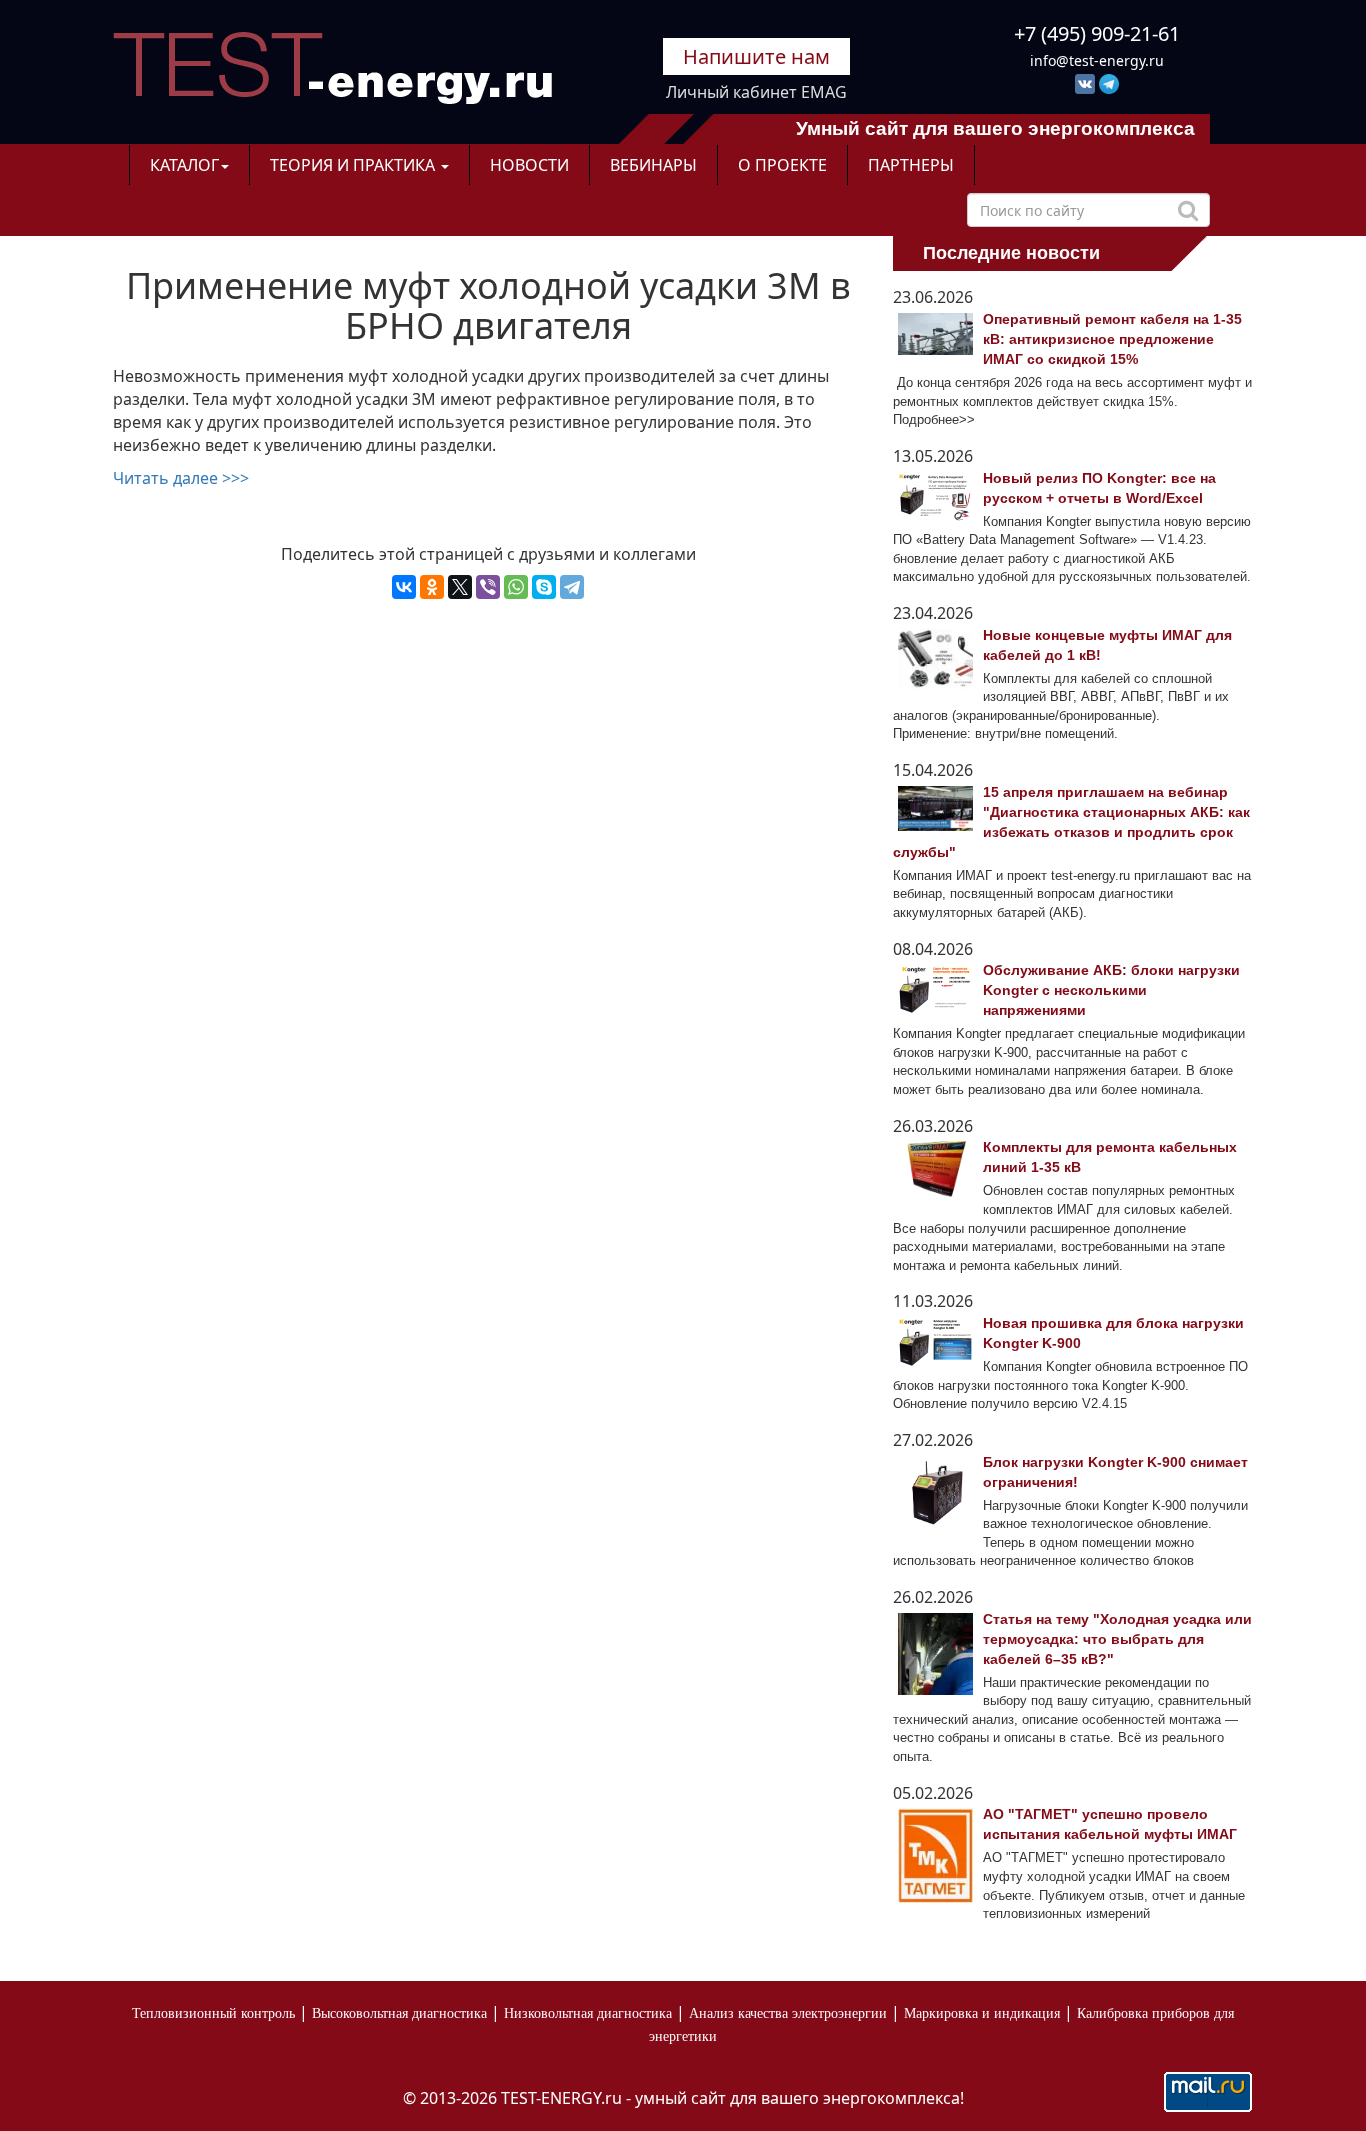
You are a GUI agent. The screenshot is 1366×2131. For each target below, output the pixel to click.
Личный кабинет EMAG (756, 92)
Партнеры (911, 165)
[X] (460, 587)
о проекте (782, 165)
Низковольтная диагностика (588, 2013)
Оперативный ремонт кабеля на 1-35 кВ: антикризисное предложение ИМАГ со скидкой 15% (1112, 339)
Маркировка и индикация (982, 2013)
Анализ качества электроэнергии (788, 2013)
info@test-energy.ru (1097, 60)
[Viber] (488, 587)
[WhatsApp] (516, 587)
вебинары (653, 165)
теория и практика (354, 165)
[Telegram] (572, 587)
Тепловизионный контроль (213, 2013)
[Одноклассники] (432, 587)
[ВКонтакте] (404, 587)
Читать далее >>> (181, 478)
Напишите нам (756, 56)
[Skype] (544, 587)
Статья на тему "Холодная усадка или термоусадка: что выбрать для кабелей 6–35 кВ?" (1117, 1639)
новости (529, 165)
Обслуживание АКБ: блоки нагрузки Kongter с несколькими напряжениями (1111, 990)
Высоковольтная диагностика (399, 2013)
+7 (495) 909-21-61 (1097, 33)
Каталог (184, 165)
